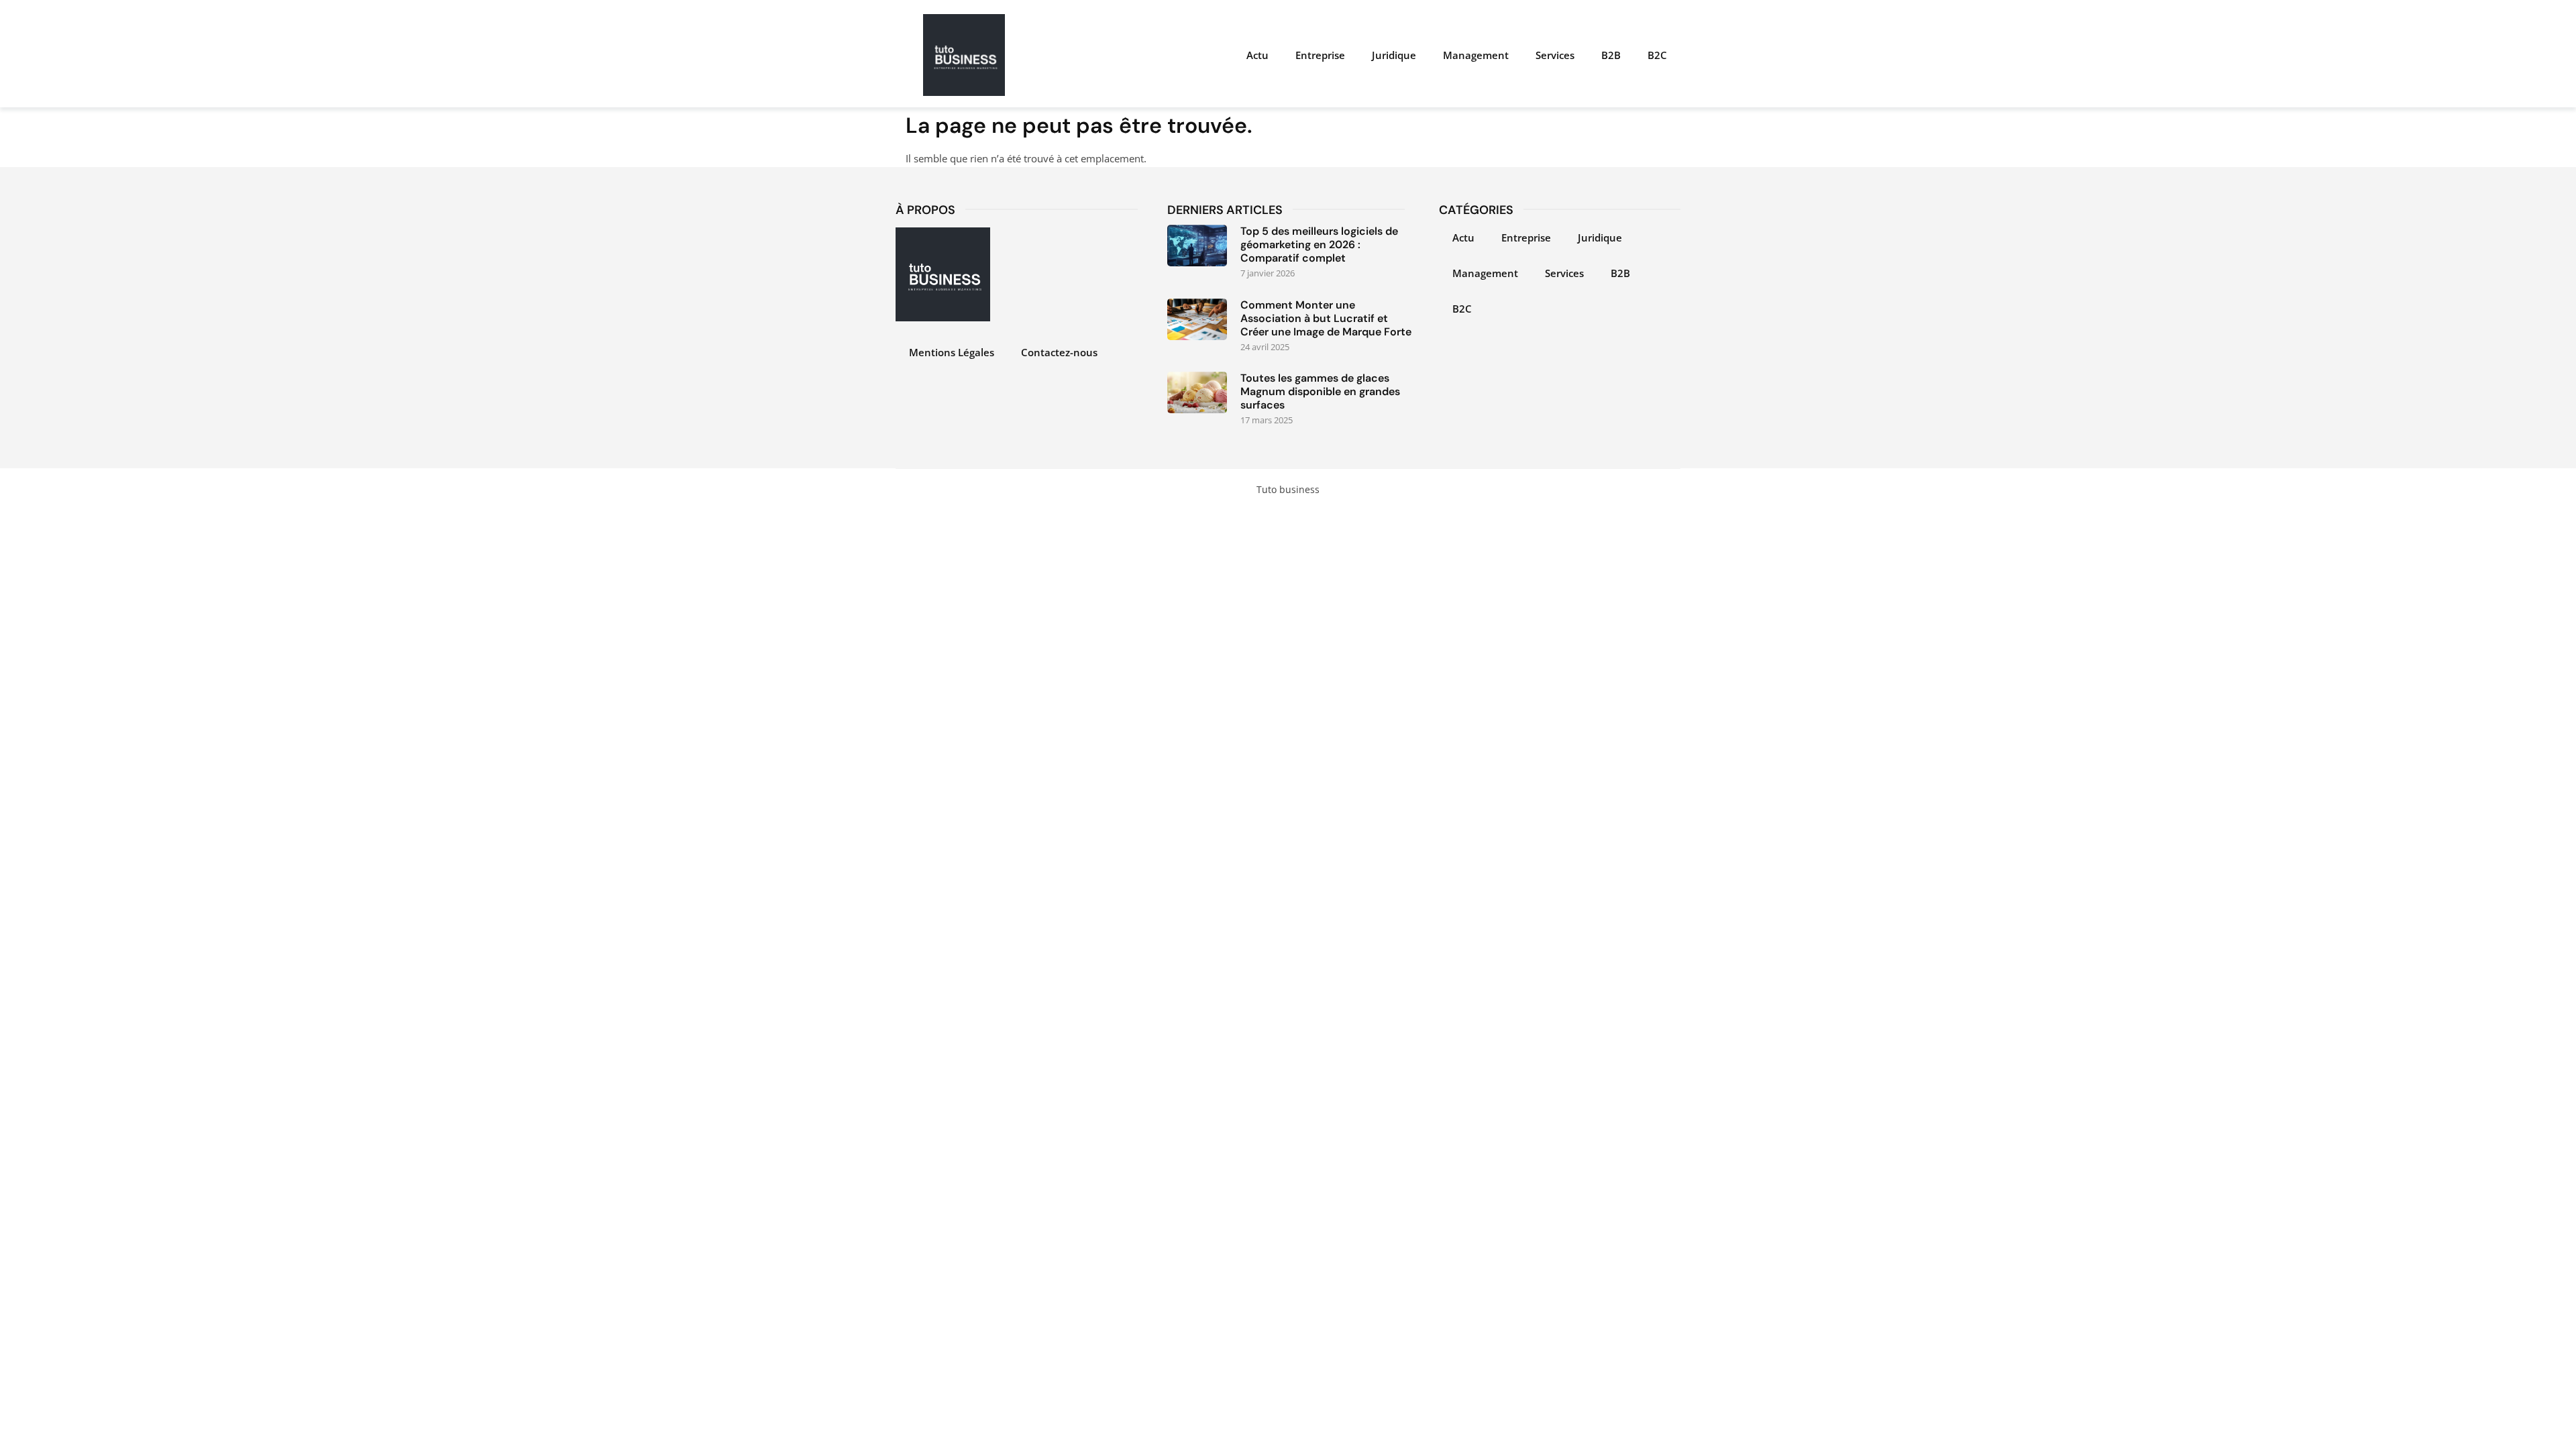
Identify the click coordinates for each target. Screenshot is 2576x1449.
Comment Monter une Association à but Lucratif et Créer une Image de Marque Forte (1326, 318)
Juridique (1394, 55)
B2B (1611, 55)
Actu (1257, 55)
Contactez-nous (1059, 352)
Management (1476, 55)
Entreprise (1320, 55)
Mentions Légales (952, 352)
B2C (1657, 55)
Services (1555, 55)
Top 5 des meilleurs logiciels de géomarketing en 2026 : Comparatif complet (1319, 245)
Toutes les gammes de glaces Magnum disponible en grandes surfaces (1320, 391)
